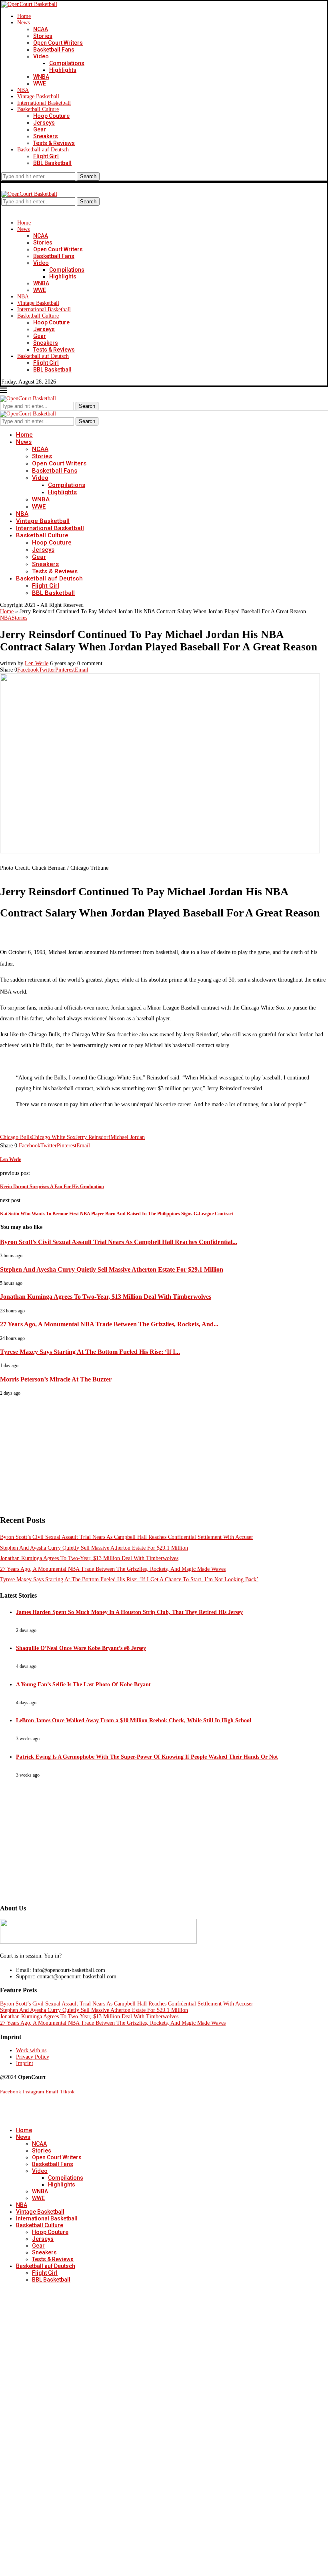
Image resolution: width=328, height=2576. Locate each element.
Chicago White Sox (54, 1137)
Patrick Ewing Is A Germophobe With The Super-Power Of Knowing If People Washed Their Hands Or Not (147, 1757)
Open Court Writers (58, 43)
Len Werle (37, 663)
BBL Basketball (52, 163)
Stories (43, 36)
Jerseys (44, 123)
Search (88, 176)
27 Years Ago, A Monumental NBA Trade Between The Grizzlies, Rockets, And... (109, 1324)
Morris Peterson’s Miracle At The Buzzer (56, 1379)
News (23, 23)
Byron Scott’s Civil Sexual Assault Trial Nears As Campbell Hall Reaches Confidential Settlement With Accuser (127, 1537)
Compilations (67, 63)
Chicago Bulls (16, 1137)
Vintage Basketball (38, 96)
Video (41, 56)
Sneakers (46, 136)
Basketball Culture (38, 109)
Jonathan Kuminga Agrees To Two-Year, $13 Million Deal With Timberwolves (106, 1297)
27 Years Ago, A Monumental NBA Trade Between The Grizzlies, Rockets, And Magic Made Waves (113, 1569)
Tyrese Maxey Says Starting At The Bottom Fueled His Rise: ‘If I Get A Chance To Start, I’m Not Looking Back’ (129, 1579)
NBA (23, 90)
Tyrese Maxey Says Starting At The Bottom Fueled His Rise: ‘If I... (90, 1352)
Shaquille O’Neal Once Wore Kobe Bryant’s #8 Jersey (81, 1648)
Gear (40, 129)
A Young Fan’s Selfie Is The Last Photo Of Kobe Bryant (83, 1685)
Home (24, 16)
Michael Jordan (128, 1137)
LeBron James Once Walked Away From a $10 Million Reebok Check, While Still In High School (134, 1720)
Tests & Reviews (54, 143)
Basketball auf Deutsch (43, 150)
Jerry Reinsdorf (93, 1137)
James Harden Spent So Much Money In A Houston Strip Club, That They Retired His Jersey (129, 1612)
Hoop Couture (51, 116)
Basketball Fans (54, 50)
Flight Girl (46, 156)
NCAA (41, 29)
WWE (40, 83)
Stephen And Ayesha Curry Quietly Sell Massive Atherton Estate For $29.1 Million (112, 1269)
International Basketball (44, 103)
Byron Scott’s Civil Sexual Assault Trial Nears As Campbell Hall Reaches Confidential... (119, 1242)
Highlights (63, 70)
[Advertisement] (164, 1452)
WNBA (41, 77)
